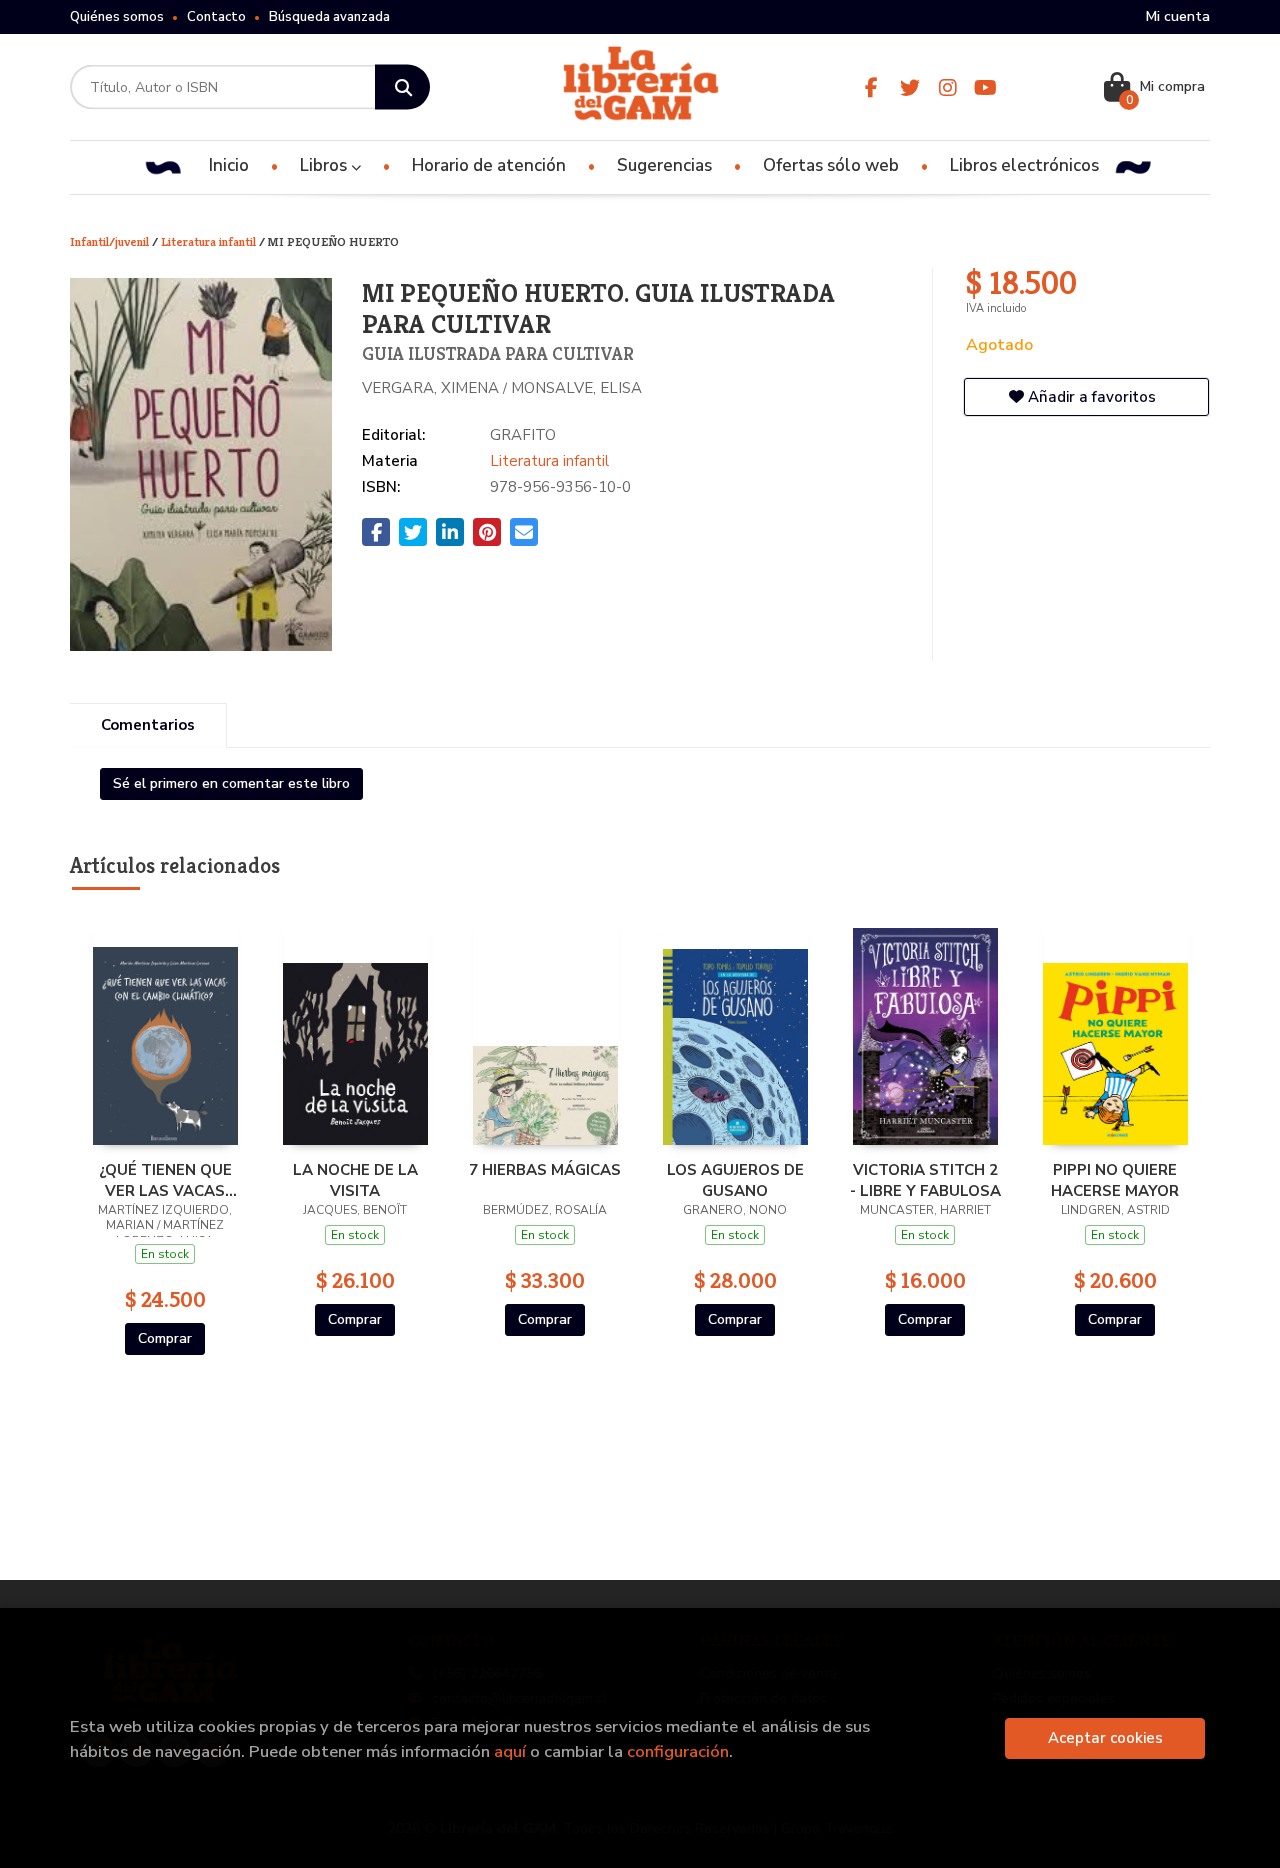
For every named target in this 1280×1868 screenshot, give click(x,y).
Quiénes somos (117, 17)
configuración (678, 1751)
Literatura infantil (210, 241)
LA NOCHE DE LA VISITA (355, 1180)
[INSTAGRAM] (947, 87)
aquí (510, 1751)
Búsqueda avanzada (329, 17)
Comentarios (148, 725)
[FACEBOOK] (871, 87)
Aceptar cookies (1105, 1738)
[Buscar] (402, 87)
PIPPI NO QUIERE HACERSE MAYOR (1115, 1180)
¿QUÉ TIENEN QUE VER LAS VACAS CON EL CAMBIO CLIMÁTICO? (165, 1180)
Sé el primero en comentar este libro (231, 783)
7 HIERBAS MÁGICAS (545, 1170)
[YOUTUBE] (985, 87)
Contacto (216, 17)
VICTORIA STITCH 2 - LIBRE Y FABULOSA (925, 1180)
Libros (325, 165)
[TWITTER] (909, 87)
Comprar (165, 1338)
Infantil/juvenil (111, 241)
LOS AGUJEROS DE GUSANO (735, 1180)
